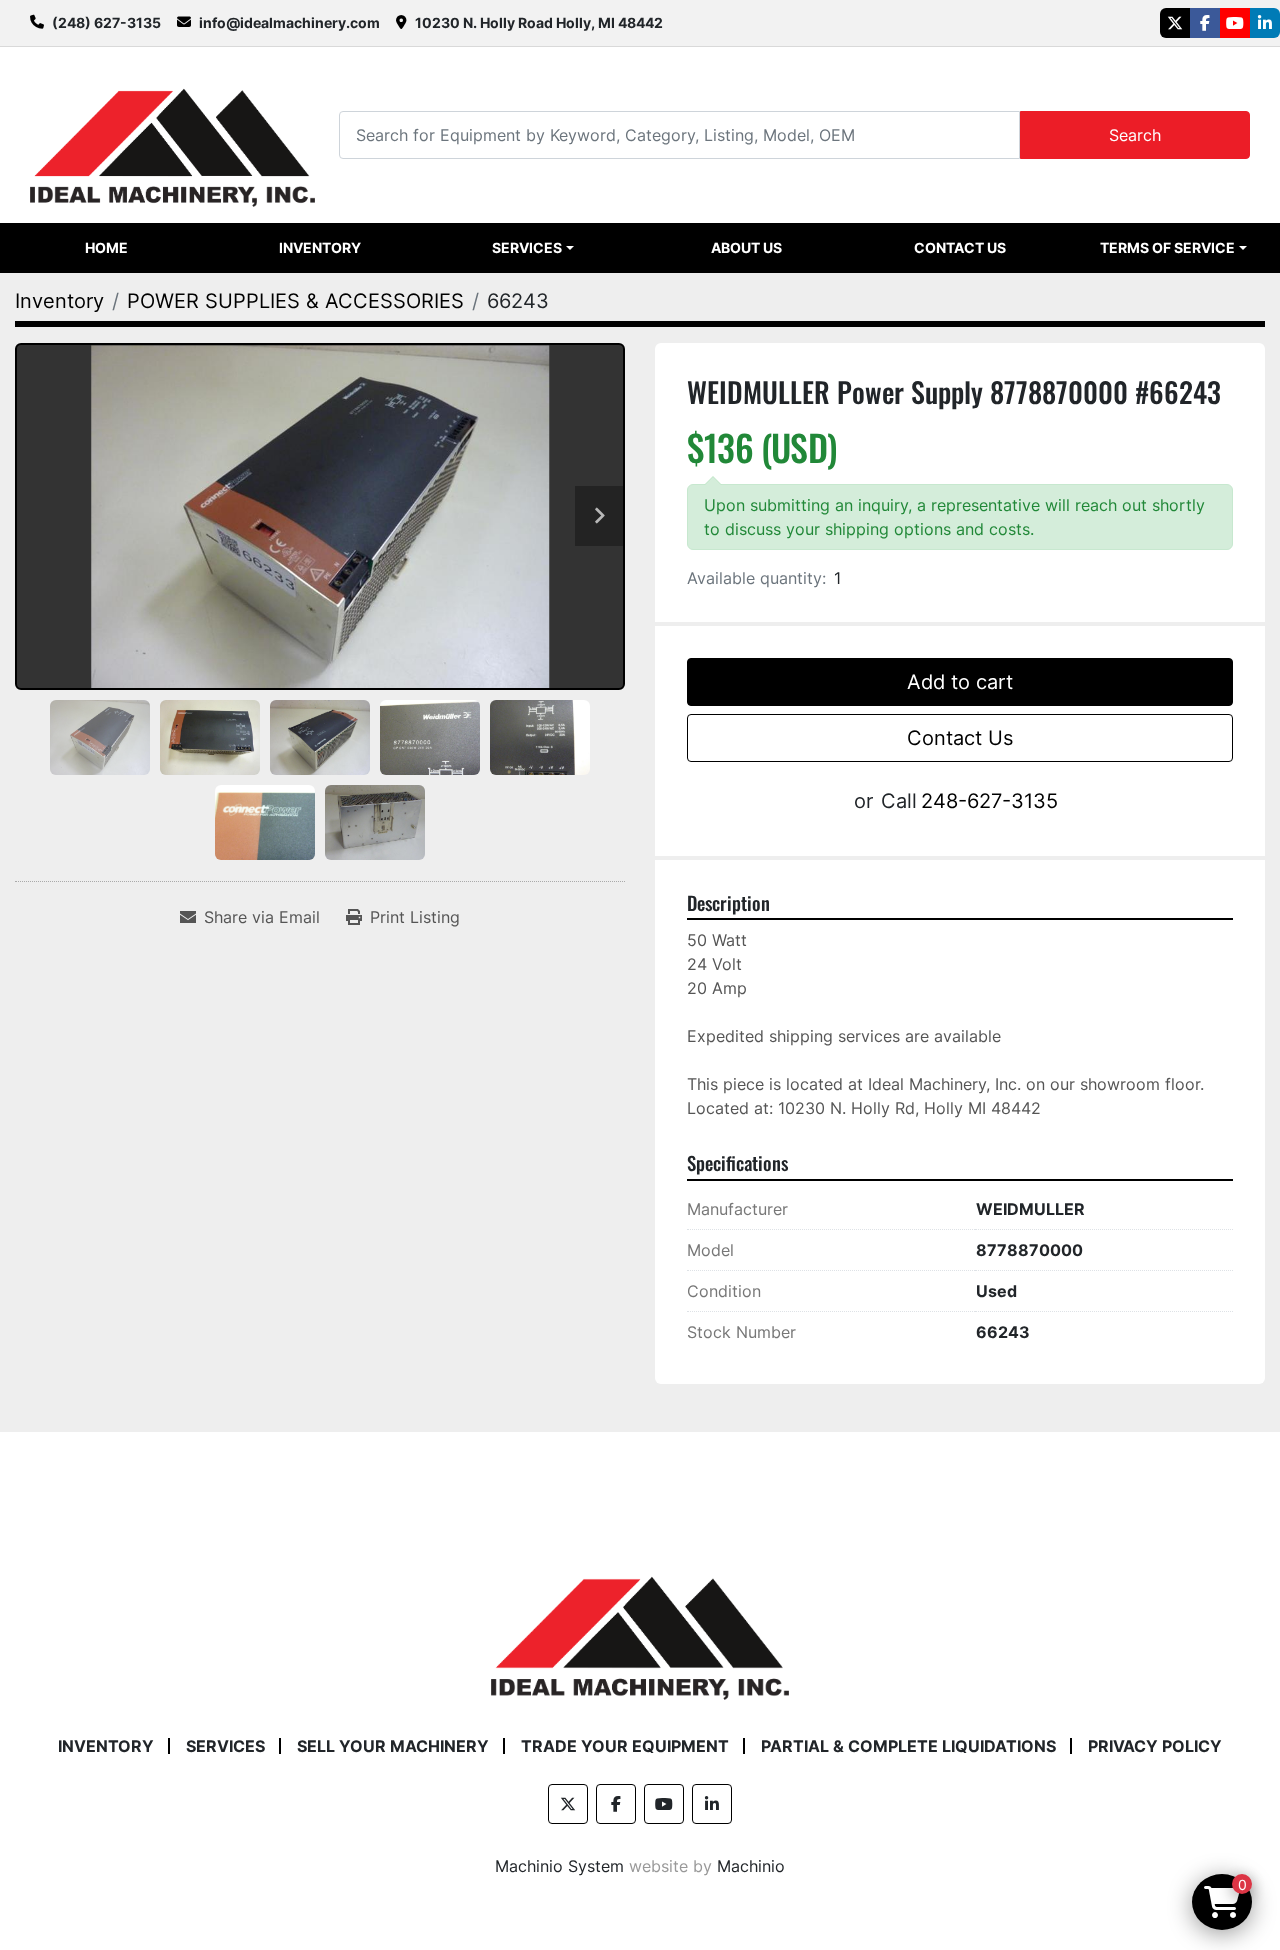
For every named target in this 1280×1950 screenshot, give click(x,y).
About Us (746, 247)
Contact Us (960, 247)
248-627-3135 (989, 801)
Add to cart (960, 682)
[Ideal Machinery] (639, 1623)
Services (527, 247)
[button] (533, 248)
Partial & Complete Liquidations (908, 1746)
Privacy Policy (1155, 1746)
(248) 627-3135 (106, 22)
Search (1135, 135)
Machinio (751, 1866)
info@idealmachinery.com (289, 22)
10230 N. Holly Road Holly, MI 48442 (539, 22)
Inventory (320, 247)
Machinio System (559, 1866)
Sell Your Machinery (393, 1746)
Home (106, 247)
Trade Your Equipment (625, 1746)
